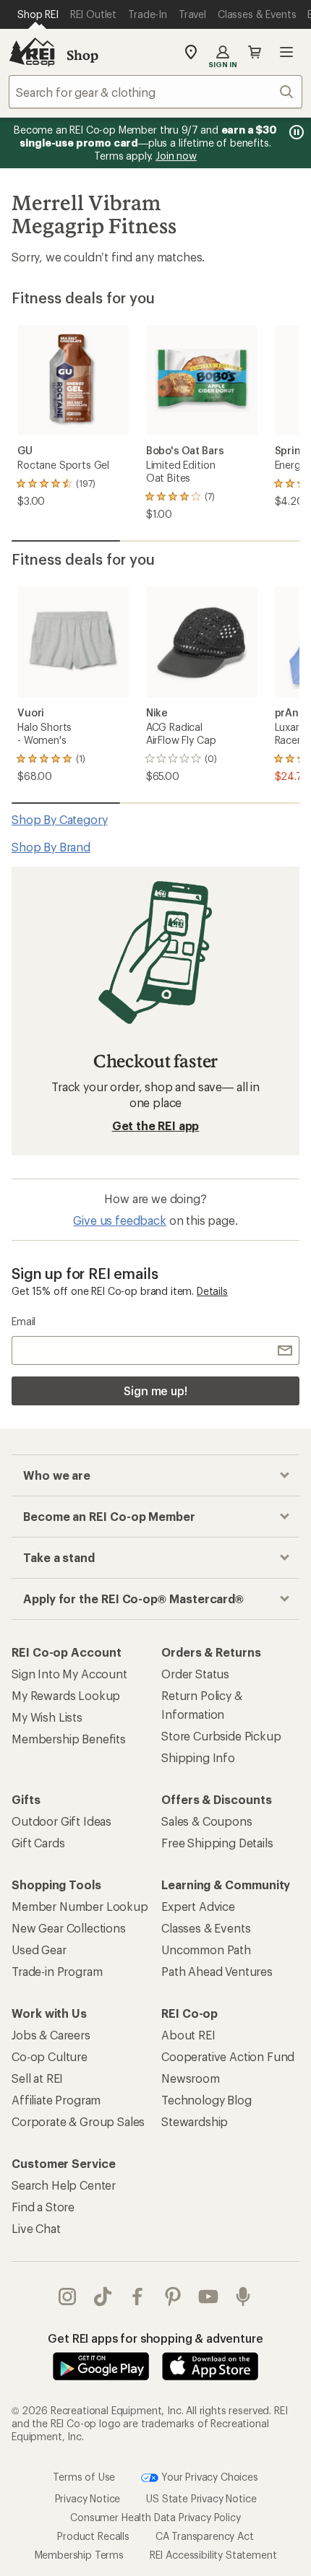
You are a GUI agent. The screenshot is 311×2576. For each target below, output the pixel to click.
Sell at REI (37, 2078)
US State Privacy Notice (201, 2498)
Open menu (286, 52)
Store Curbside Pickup (221, 1736)
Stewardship (195, 2121)
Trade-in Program (57, 1971)
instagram (68, 2297)
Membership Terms (79, 2555)
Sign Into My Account (69, 1674)
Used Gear (39, 1950)
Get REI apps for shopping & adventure (155, 2338)
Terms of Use (84, 2476)
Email (24, 1321)
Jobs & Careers (51, 2035)
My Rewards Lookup (66, 1695)
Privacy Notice (88, 2498)
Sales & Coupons (207, 1821)
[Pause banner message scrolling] (295, 132)
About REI (188, 2035)
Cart (255, 52)
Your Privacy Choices (208, 2476)
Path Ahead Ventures (217, 1971)
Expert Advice (198, 1906)
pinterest (173, 2297)
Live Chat (36, 2228)
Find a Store (43, 2207)
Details (212, 1291)
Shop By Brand (51, 847)
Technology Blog (206, 2100)
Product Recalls (93, 2536)
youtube (209, 2297)
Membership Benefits (69, 1739)
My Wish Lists (47, 1717)
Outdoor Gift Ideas (61, 1821)
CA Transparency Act (205, 2536)
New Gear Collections (69, 1928)
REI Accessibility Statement (213, 2555)
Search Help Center (64, 2185)
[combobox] (155, 92)
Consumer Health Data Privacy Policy (155, 2517)
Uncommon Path (206, 1950)
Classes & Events (206, 1928)
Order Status (195, 1674)
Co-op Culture (50, 2056)
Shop (82, 55)
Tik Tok (103, 2297)
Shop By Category (59, 819)
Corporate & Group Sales (78, 2121)
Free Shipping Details (217, 1843)
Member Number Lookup (80, 1906)
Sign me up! (155, 1391)
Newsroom (191, 2078)
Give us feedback (119, 1220)
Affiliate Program (56, 2100)
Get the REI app (156, 1126)
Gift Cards (38, 1843)
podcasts (243, 2297)
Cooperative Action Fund (228, 2056)
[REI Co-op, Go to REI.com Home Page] (32, 52)
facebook (138, 2297)
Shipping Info (198, 1757)
